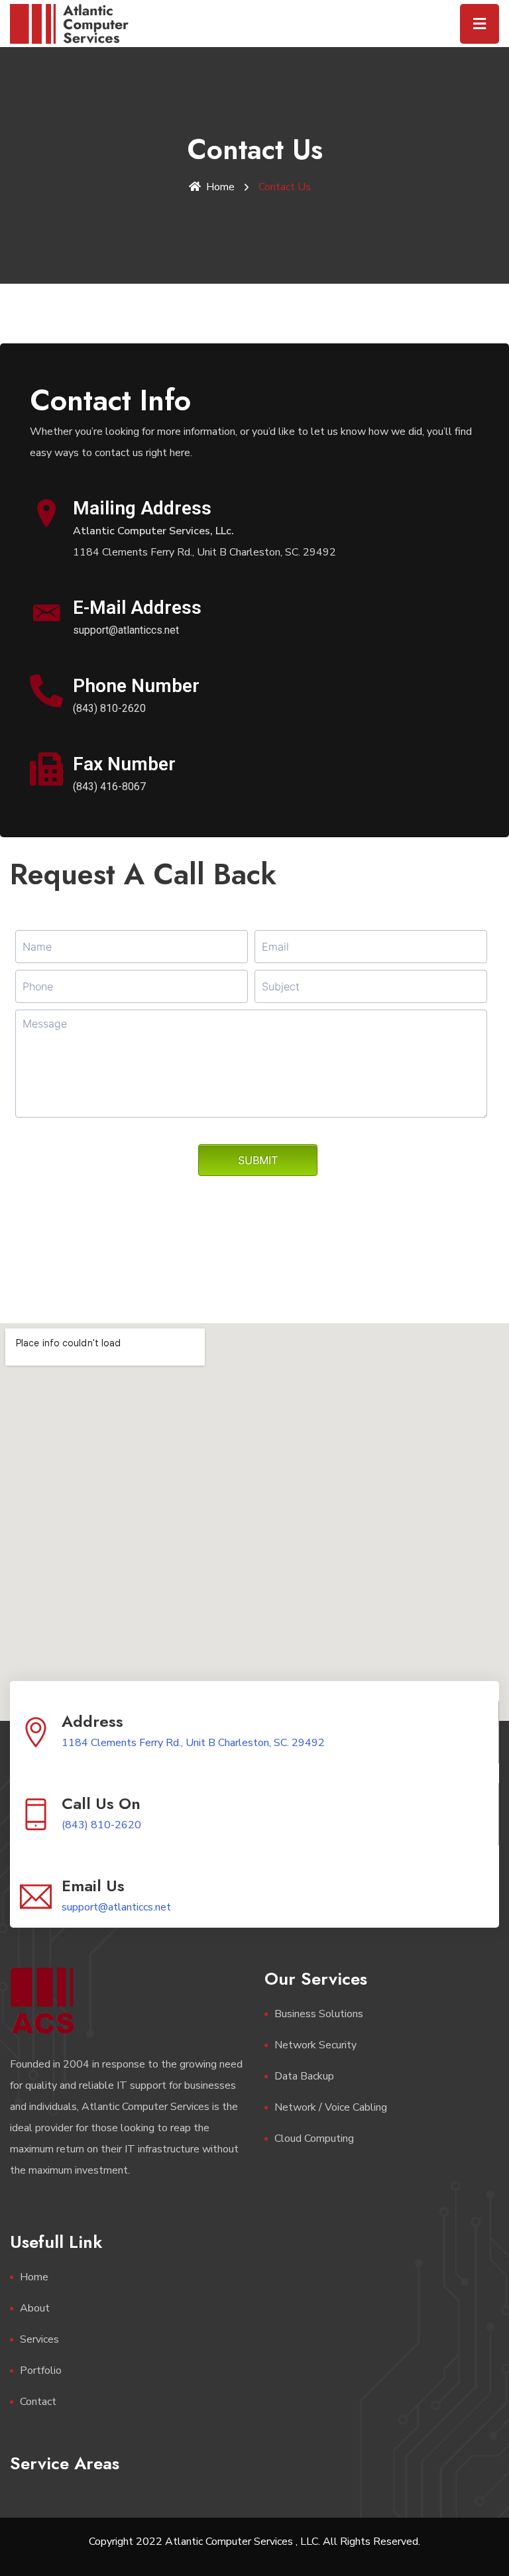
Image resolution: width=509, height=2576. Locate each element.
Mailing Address (142, 508)
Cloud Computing (314, 2138)
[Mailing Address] (46, 513)
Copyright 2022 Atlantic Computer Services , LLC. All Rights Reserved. (254, 2542)
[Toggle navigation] (480, 24)
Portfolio (41, 2371)
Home (220, 187)
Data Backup (304, 2076)
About (35, 2308)
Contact (38, 2402)
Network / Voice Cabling (331, 2107)
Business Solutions (319, 2014)
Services (39, 2339)
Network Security (315, 2045)
